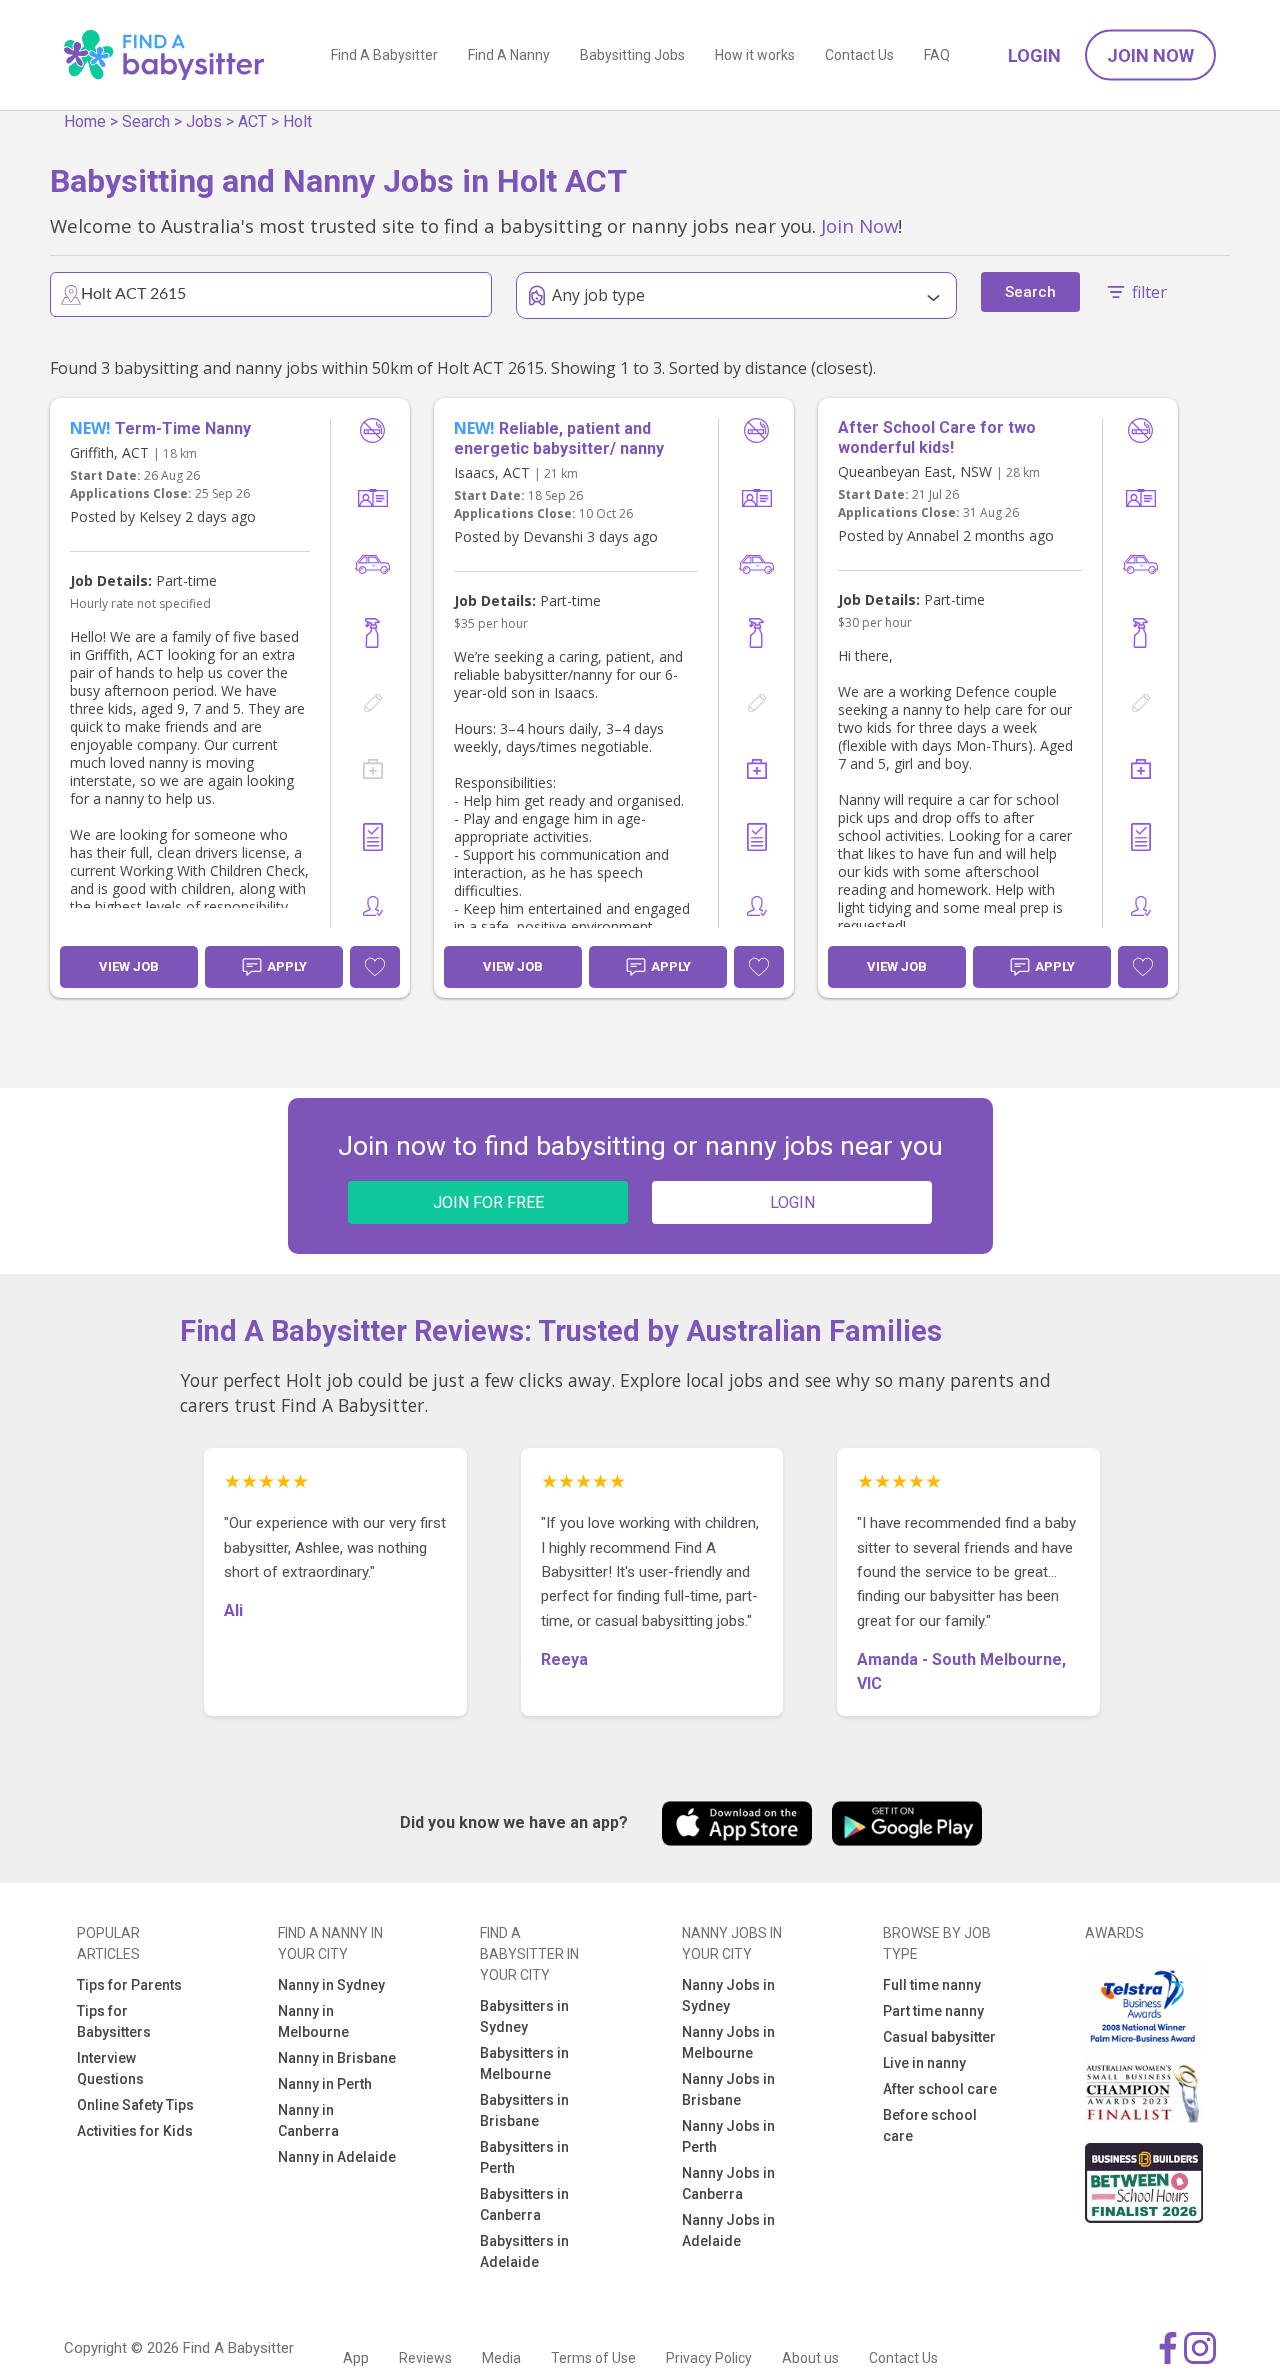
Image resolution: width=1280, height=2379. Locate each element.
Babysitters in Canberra (524, 2204)
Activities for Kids (135, 2131)
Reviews (425, 2358)
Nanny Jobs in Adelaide (728, 2230)
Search (146, 121)
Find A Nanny (509, 55)
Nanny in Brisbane (337, 2058)
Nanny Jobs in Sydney (728, 1995)
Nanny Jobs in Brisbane (728, 2089)
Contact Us (859, 55)
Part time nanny (933, 2011)
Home (85, 121)
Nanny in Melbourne (313, 2021)
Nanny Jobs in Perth (728, 2136)
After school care (940, 2089)
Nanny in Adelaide (337, 2157)
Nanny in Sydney (331, 1985)
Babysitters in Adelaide (524, 2251)
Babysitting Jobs (632, 55)
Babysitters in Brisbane (524, 2110)
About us (810, 2358)
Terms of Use (593, 2358)
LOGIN (792, 1202)
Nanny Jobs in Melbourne (728, 2042)
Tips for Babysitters (114, 2021)
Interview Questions (110, 2068)
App (356, 2358)
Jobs (204, 121)
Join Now (1150, 55)
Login (1034, 55)
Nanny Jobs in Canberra (728, 2183)
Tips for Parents (129, 1985)
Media (501, 2358)
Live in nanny (924, 2063)
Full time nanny (932, 1985)
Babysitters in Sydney (524, 2016)
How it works (755, 55)
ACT (252, 121)
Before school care (930, 2125)
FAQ (937, 55)
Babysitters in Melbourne (524, 2063)
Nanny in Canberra (308, 2120)
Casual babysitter (939, 2037)
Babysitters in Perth (524, 2157)
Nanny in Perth (325, 2084)
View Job (129, 966)
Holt (297, 121)
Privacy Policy (709, 2358)
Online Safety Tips (135, 2105)
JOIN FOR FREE (488, 1202)
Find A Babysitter (384, 55)
